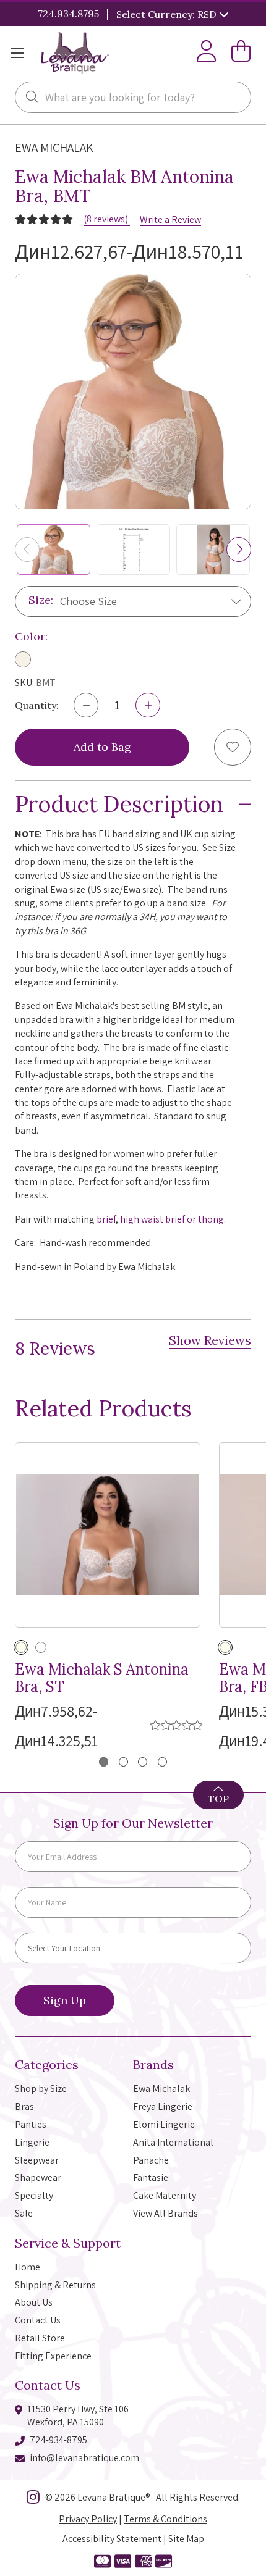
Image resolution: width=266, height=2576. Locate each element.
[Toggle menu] (17, 53)
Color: (31, 636)
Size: (41, 600)
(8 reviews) (107, 219)
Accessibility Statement (112, 2539)
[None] (41, 1647)
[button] (239, 550)
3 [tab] (143, 1762)
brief (106, 1219)
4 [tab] (162, 1762)
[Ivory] (23, 659)
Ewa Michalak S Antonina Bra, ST (102, 1679)
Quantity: (37, 705)
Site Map (186, 2539)
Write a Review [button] (170, 220)
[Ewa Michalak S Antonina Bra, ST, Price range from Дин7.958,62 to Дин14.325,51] (108, 1535)
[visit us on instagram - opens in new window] (33, 2499)
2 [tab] (123, 1762)
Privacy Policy (88, 2519)
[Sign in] (207, 53)
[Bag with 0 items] (241, 53)
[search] (32, 98)
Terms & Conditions (165, 2519)
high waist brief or (158, 1219)
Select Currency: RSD (168, 14)
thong (211, 1219)
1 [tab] (104, 1762)
